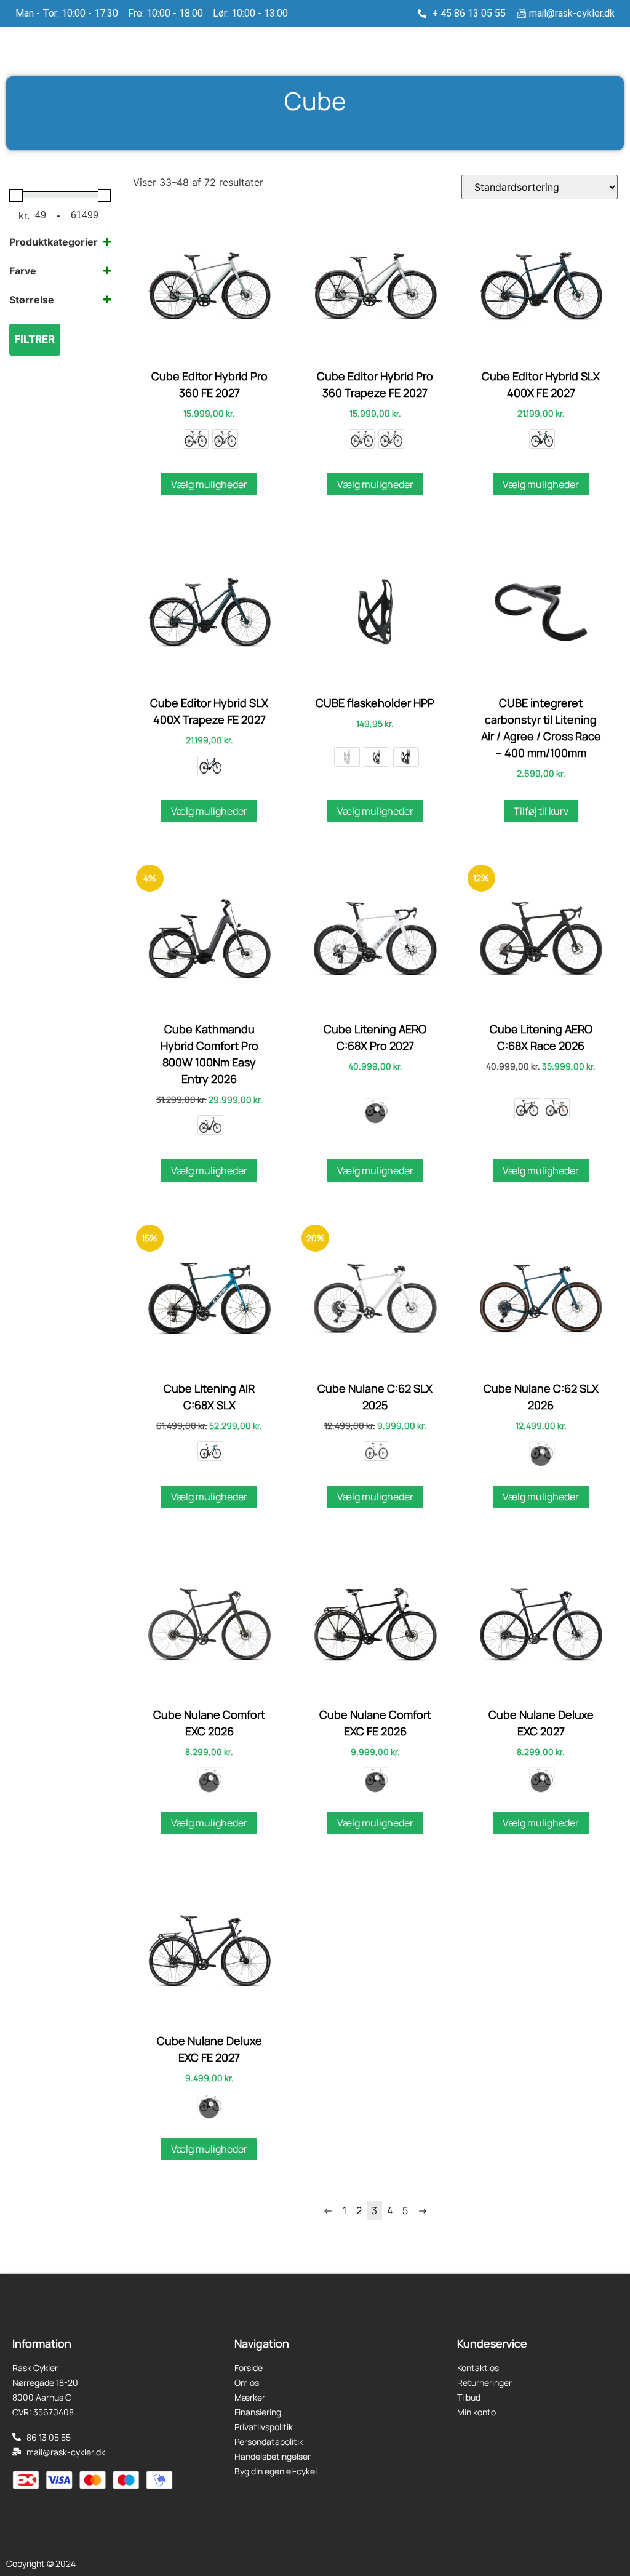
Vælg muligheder (209, 484)
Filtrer (34, 339)
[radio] (196, 439)
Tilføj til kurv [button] (541, 811)
